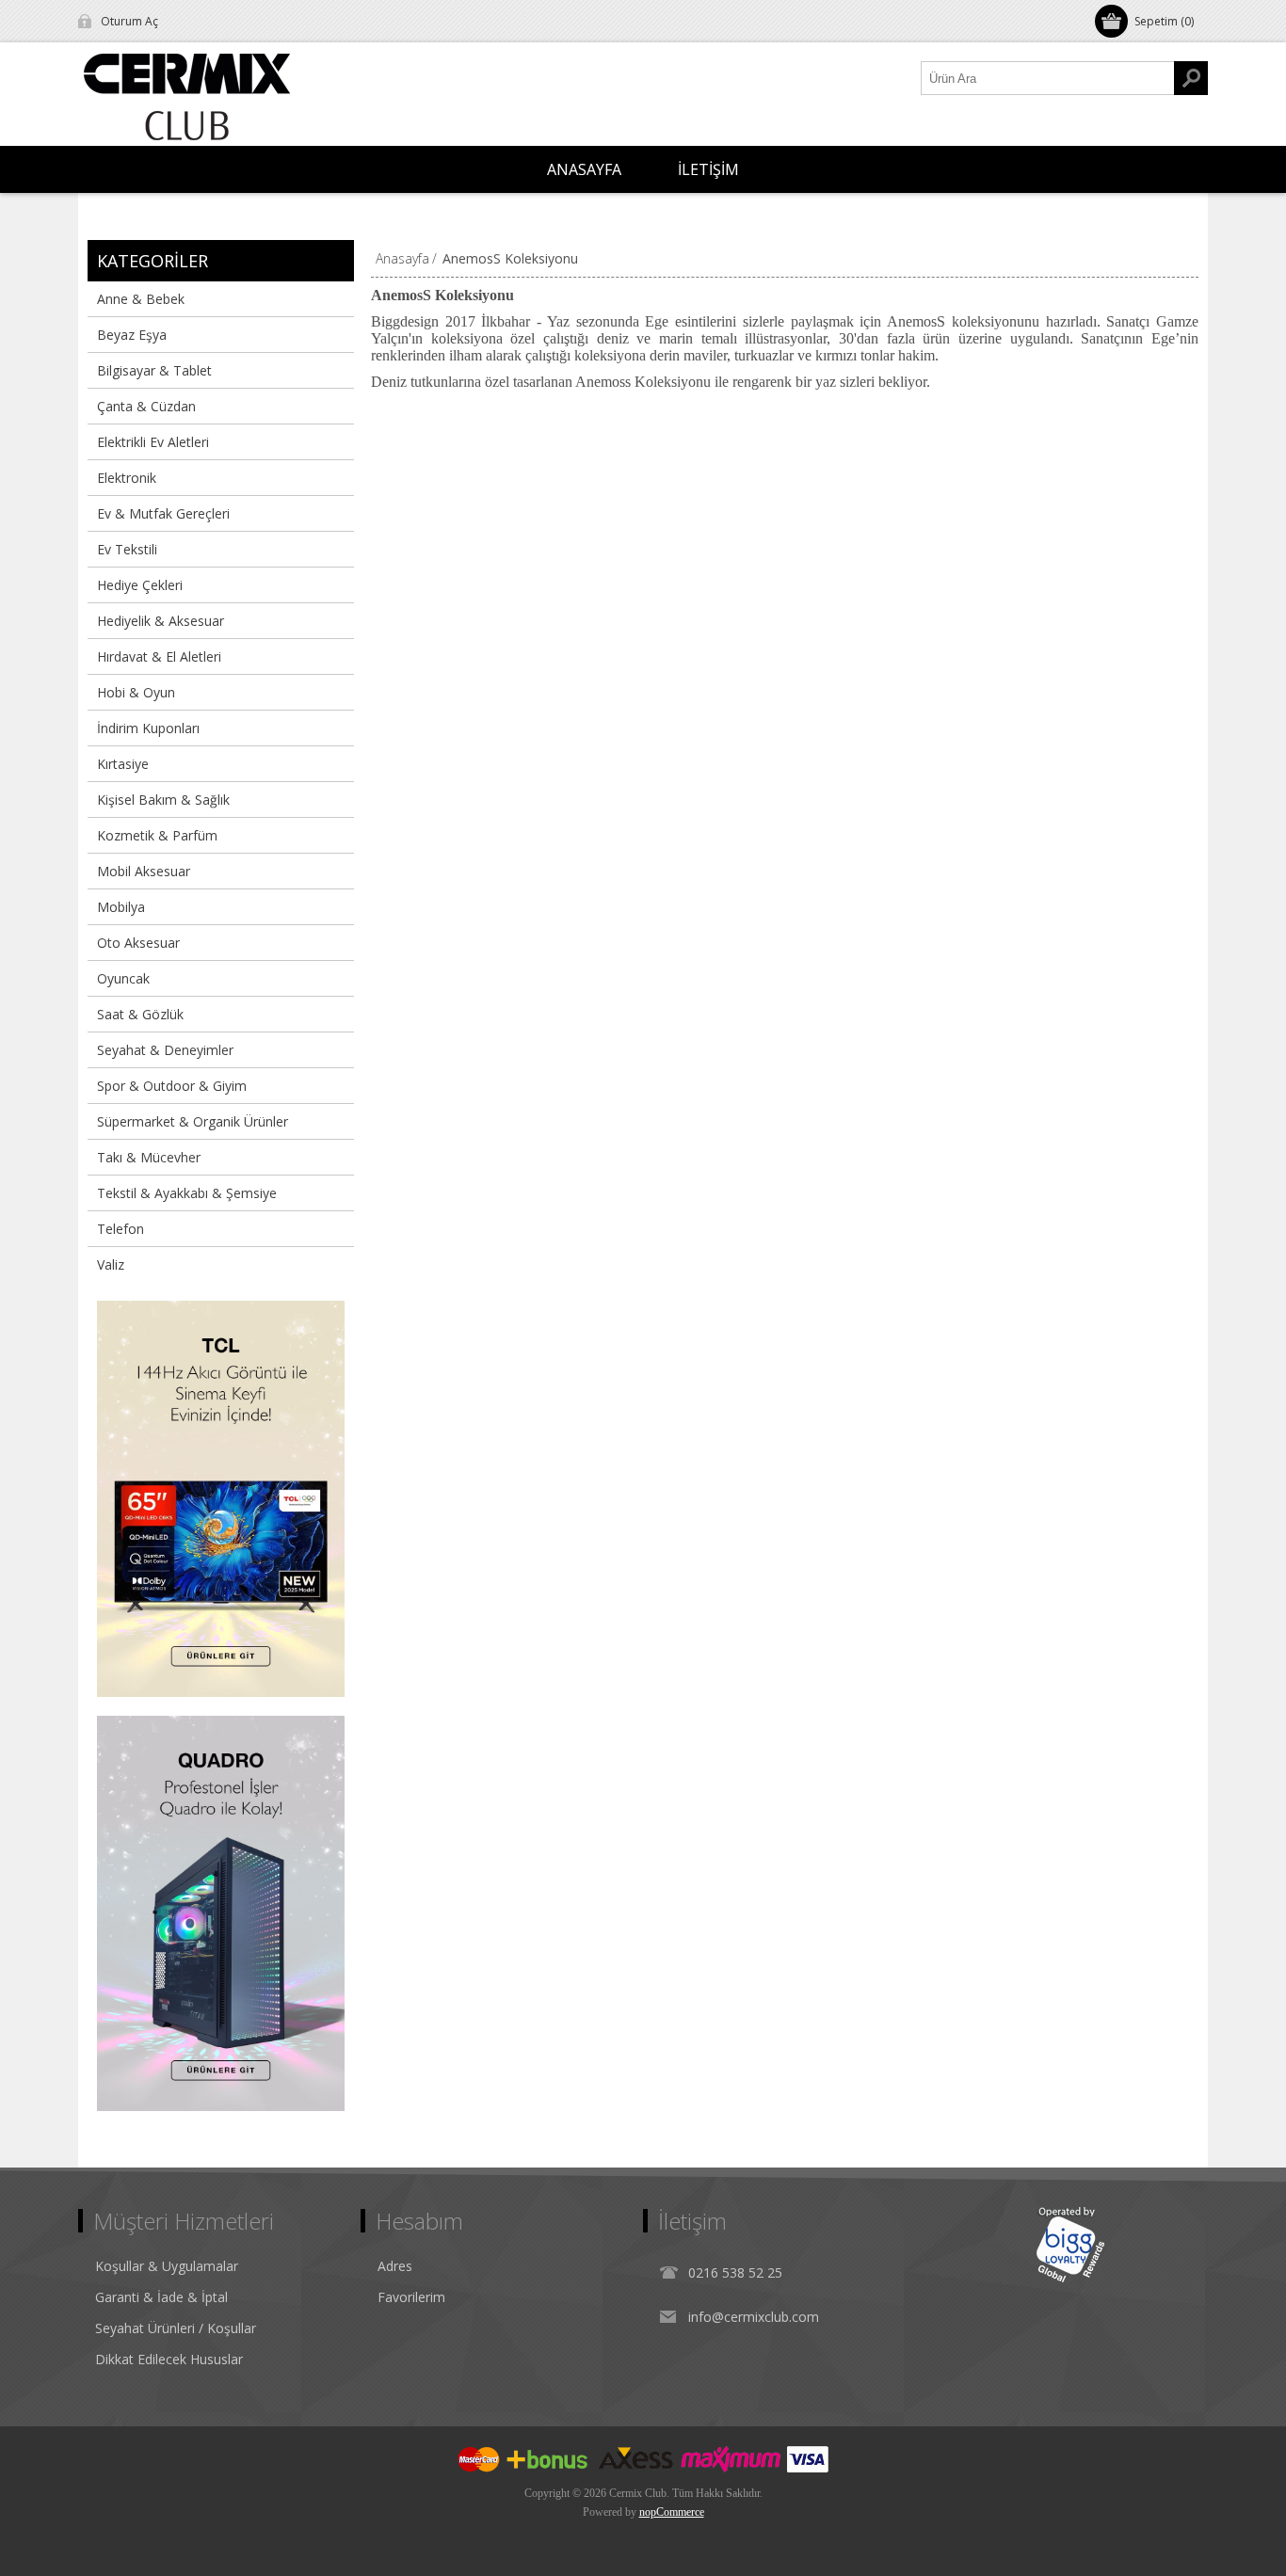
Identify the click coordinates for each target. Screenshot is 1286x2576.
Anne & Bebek (141, 299)
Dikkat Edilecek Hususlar (169, 2359)
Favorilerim (411, 2297)
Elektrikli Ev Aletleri (153, 442)
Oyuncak (123, 978)
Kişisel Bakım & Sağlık (163, 800)
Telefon (121, 1229)
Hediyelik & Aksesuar (161, 621)
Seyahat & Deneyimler (165, 1050)
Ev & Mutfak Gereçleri (163, 513)
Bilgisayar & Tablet (154, 370)
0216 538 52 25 (735, 2272)
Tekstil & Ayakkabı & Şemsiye (187, 1193)
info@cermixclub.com (754, 2317)
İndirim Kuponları (148, 728)
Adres (395, 2266)
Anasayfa (402, 258)
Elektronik (127, 478)
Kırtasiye (123, 764)
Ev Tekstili (127, 549)
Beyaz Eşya (132, 335)
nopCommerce (672, 2512)
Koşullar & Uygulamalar (167, 2266)
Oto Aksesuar (138, 943)
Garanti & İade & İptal (161, 2297)
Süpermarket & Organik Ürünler (193, 1121)
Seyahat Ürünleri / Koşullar (176, 2328)
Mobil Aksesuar (144, 871)
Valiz (111, 1264)
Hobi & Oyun (136, 692)
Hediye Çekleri (140, 585)
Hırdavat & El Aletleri (159, 656)
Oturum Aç (129, 21)
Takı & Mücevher (149, 1157)
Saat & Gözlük (140, 1014)
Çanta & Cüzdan (146, 406)
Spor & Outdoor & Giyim (172, 1086)
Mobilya (121, 907)
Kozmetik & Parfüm (157, 835)
